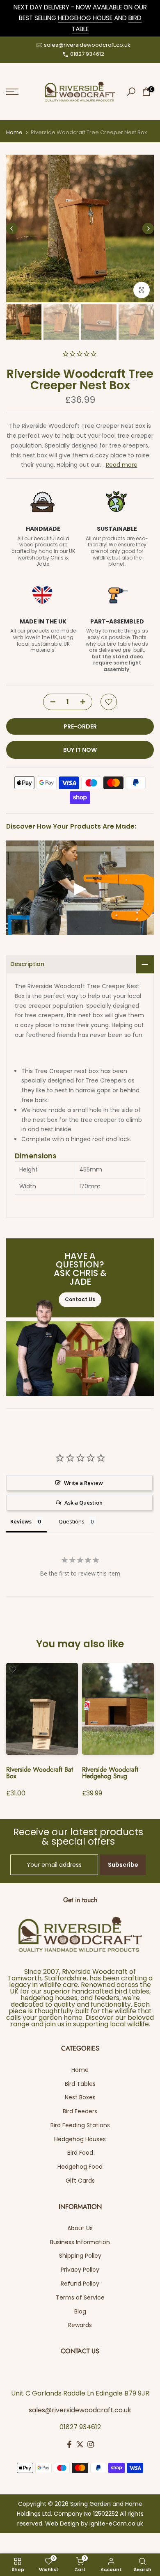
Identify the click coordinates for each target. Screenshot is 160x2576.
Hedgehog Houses (80, 2139)
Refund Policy (80, 2284)
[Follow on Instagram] (91, 2444)
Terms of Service (80, 2297)
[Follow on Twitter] (80, 2444)
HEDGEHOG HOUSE (85, 18)
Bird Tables (80, 2084)
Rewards (80, 2325)
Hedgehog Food (80, 2167)
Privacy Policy (80, 2270)
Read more (122, 465)
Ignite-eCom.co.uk (116, 2523)
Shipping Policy (80, 2256)
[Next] (148, 228)
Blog (80, 2311)
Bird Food (80, 2153)
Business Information (80, 2242)
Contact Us (80, 1300)
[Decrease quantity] (50, 702)
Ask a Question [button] (83, 1503)
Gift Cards (80, 2181)
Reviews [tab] (21, 1521)
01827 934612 (87, 54)
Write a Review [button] (83, 1483)
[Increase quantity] (86, 702)
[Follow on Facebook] (69, 2444)
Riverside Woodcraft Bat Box (40, 1773)
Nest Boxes (80, 2097)
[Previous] (12, 228)
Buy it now (80, 750)
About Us (80, 2228)
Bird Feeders (80, 2111)
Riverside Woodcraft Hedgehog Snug (110, 1773)
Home (14, 132)
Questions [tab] (72, 1521)
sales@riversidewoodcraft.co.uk (87, 45)
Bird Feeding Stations (80, 2125)
